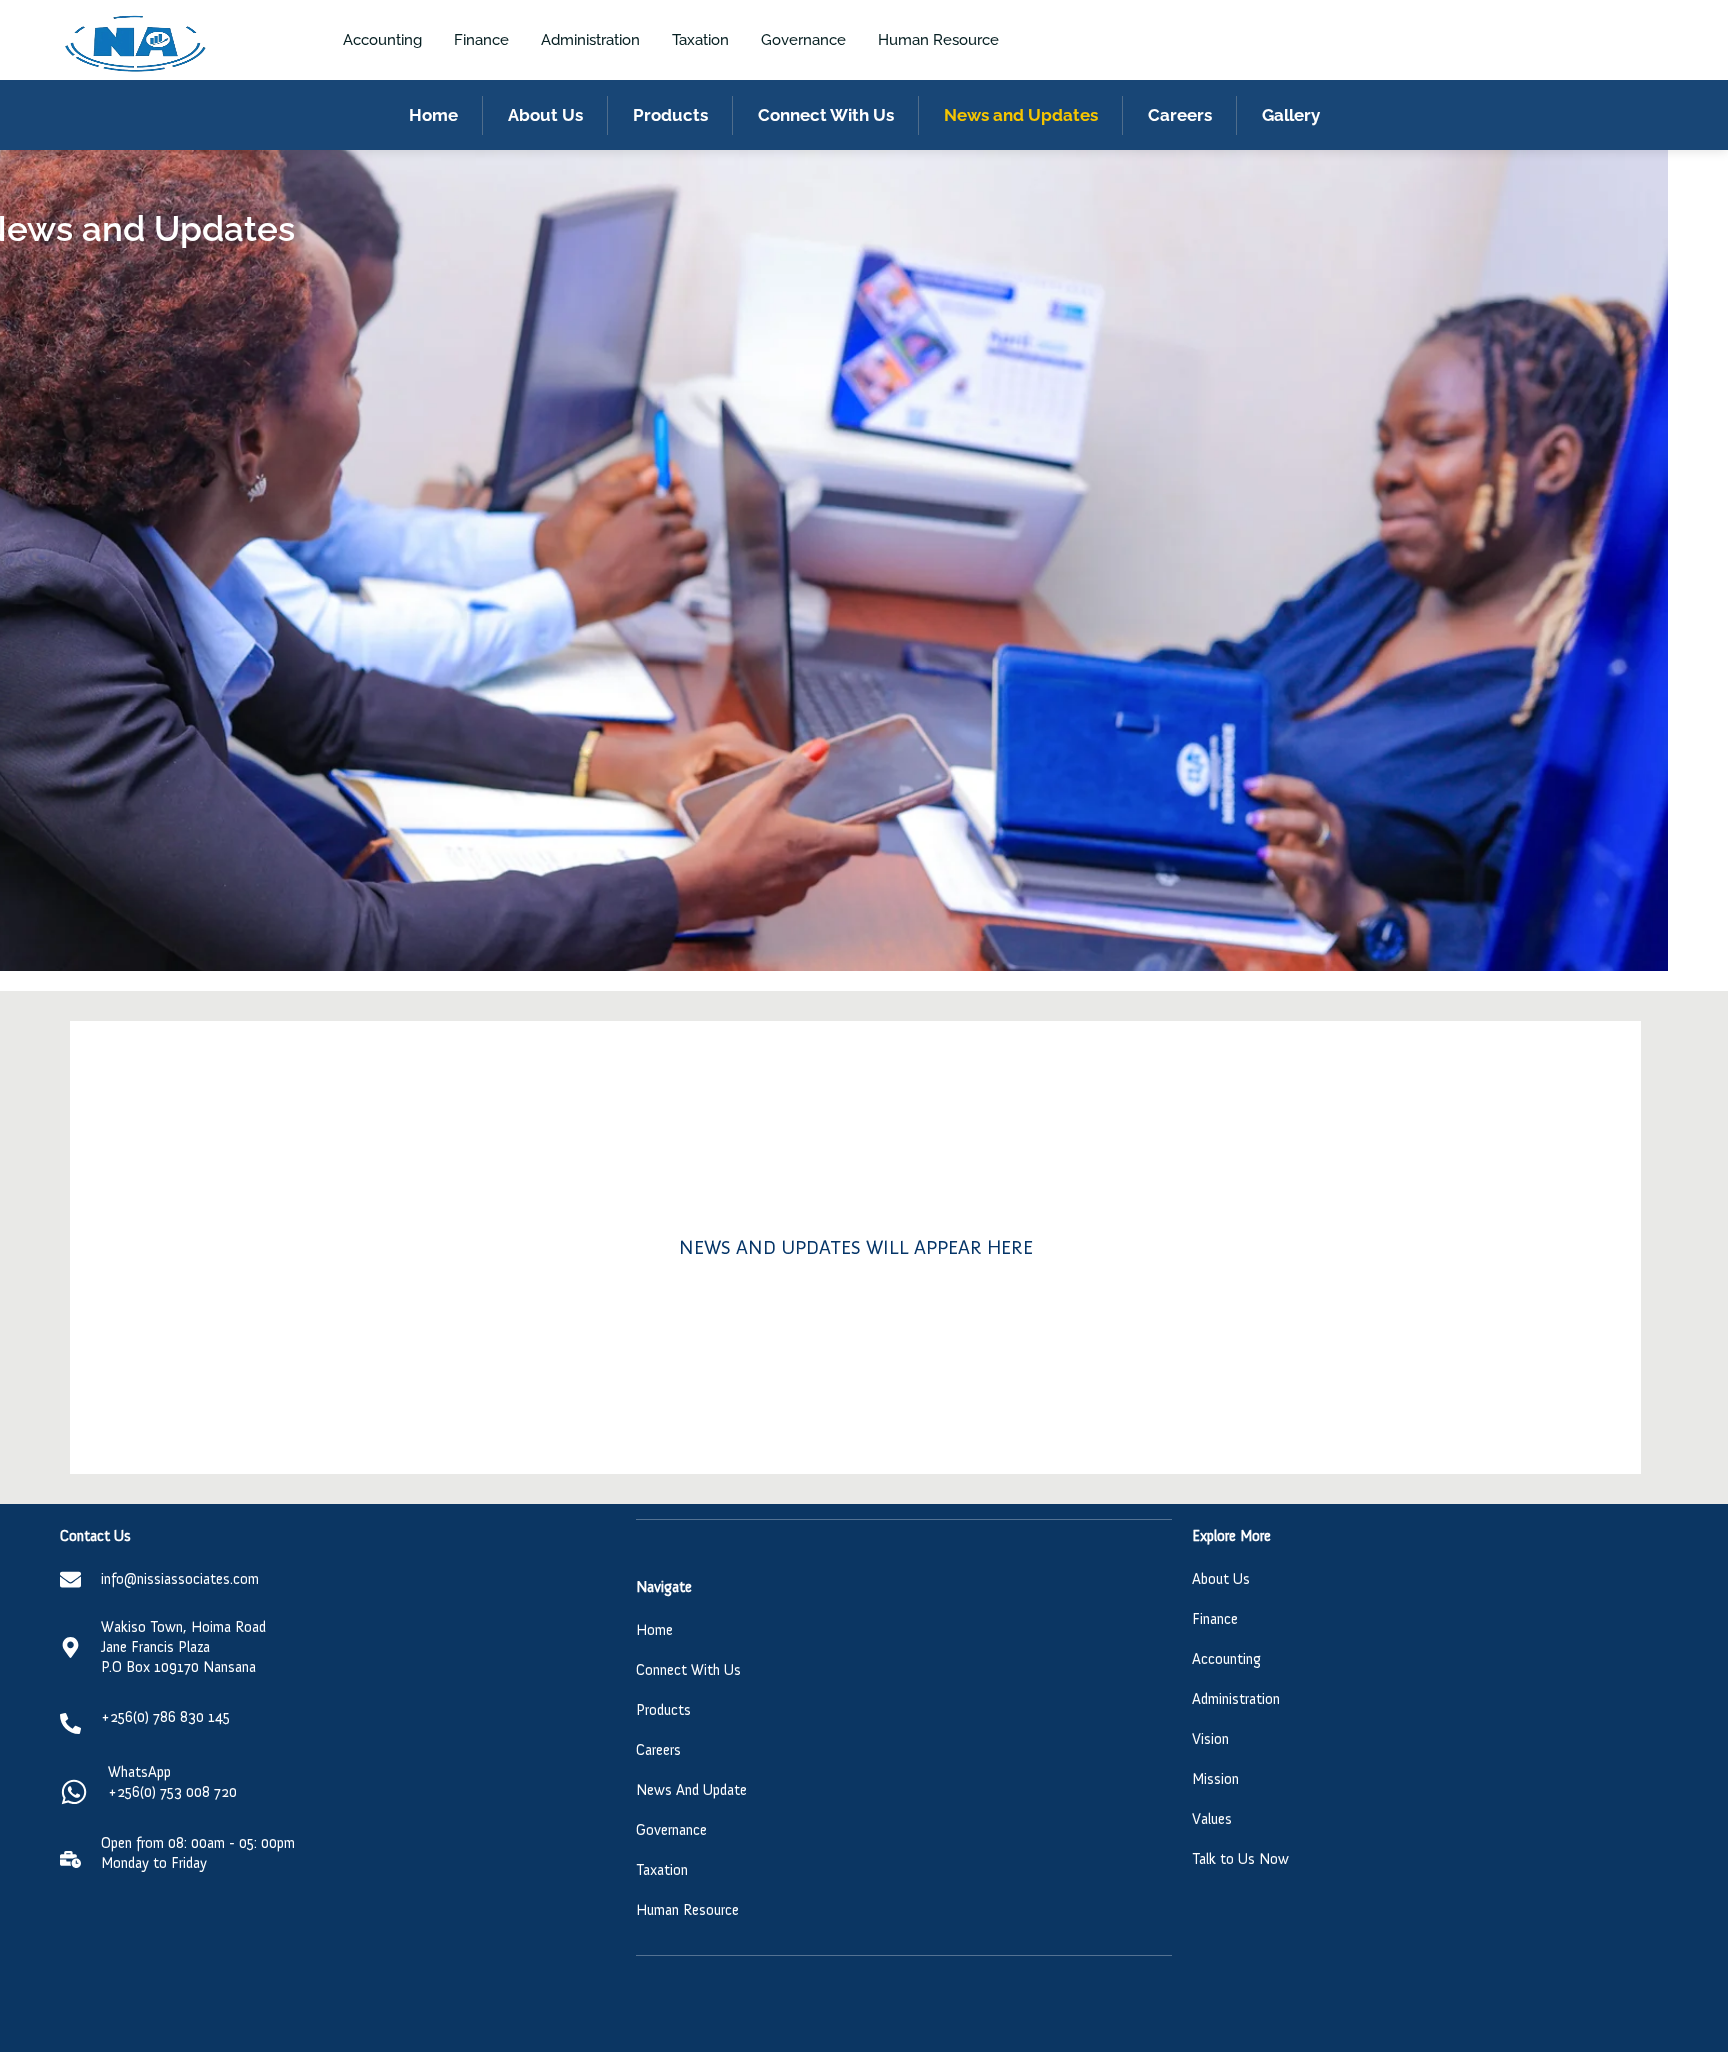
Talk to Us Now (1240, 1859)
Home (654, 1630)
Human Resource (687, 1910)
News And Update (691, 1790)
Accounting (1226, 1659)
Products (663, 1710)
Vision (1210, 1739)
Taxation (662, 1870)
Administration (1236, 1699)
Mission (1215, 1779)
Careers (658, 1750)
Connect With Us (688, 1670)
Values (1212, 1819)
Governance (671, 1830)
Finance (1215, 1619)
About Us (1221, 1579)
